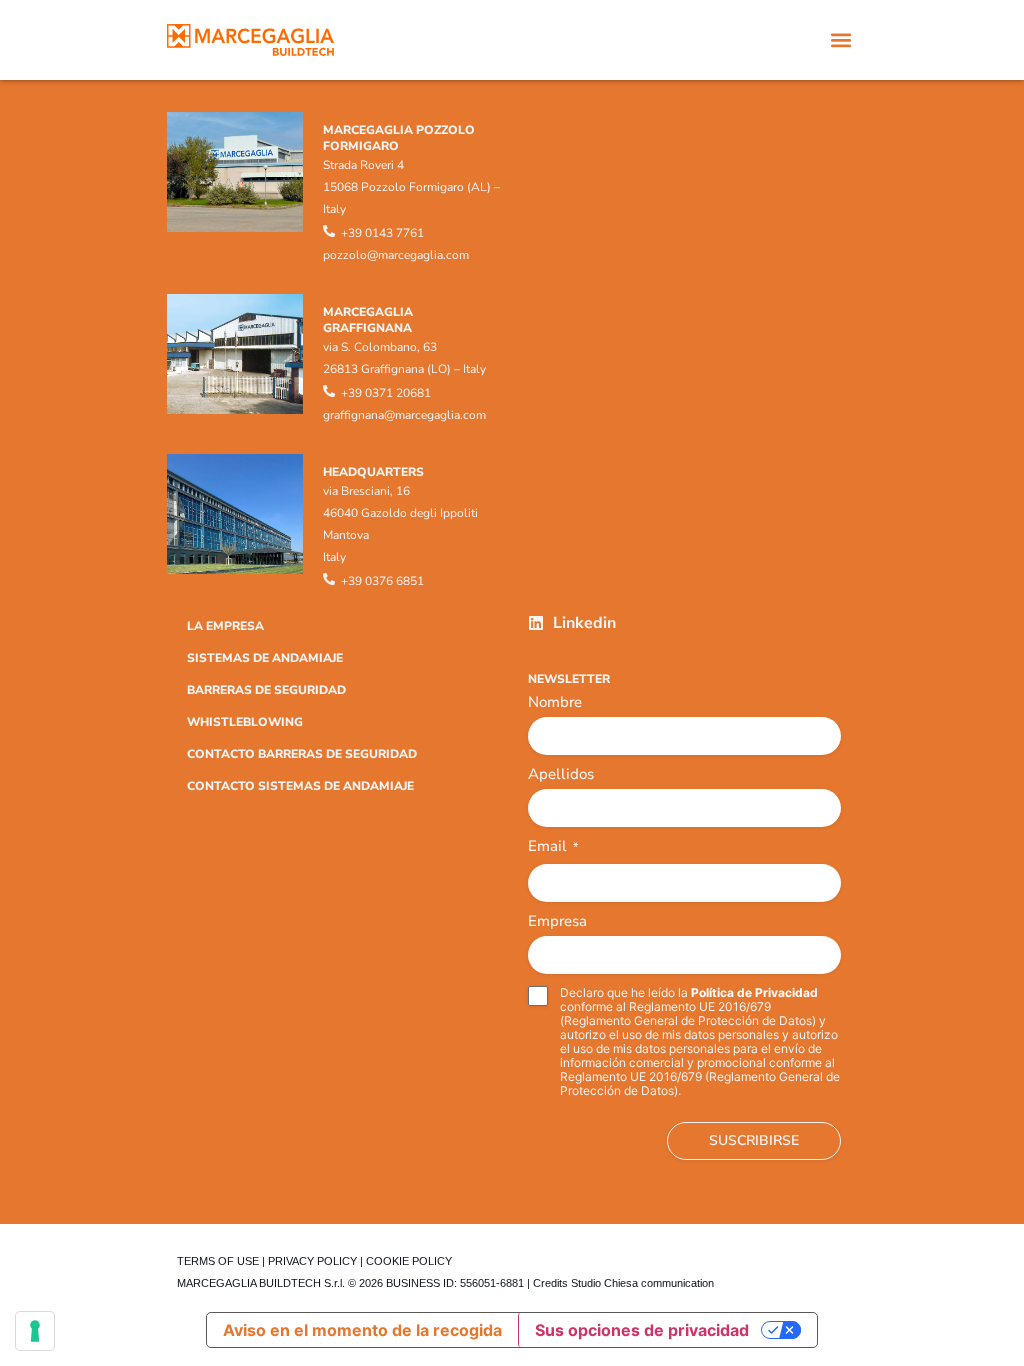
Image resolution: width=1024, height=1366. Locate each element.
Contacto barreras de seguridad (302, 754)
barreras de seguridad (266, 690)
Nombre (555, 702)
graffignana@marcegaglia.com (404, 415)
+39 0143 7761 (382, 233)
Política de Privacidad (754, 992)
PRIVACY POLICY (312, 1261)
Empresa (557, 921)
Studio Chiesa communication (642, 1283)
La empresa (225, 626)
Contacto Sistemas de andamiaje (300, 786)
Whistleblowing (245, 722)
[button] (840, 40)
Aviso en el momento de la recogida (362, 1330)
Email (553, 847)
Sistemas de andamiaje (265, 658)
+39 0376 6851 (382, 581)
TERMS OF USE (218, 1261)
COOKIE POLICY (409, 1261)
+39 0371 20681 (386, 393)
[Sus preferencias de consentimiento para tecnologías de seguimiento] (35, 1331)
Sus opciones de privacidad (642, 1330)
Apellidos (561, 774)
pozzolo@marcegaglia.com (396, 255)
